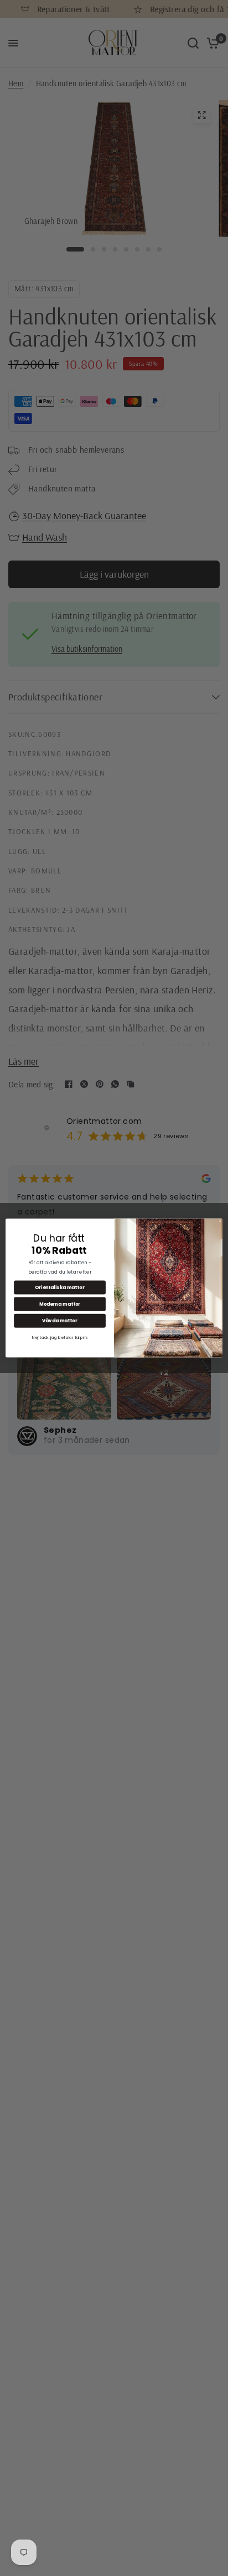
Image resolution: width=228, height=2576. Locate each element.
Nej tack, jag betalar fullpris (60, 1337)
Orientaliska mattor (59, 1287)
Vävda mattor (60, 1321)
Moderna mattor (60, 1304)
